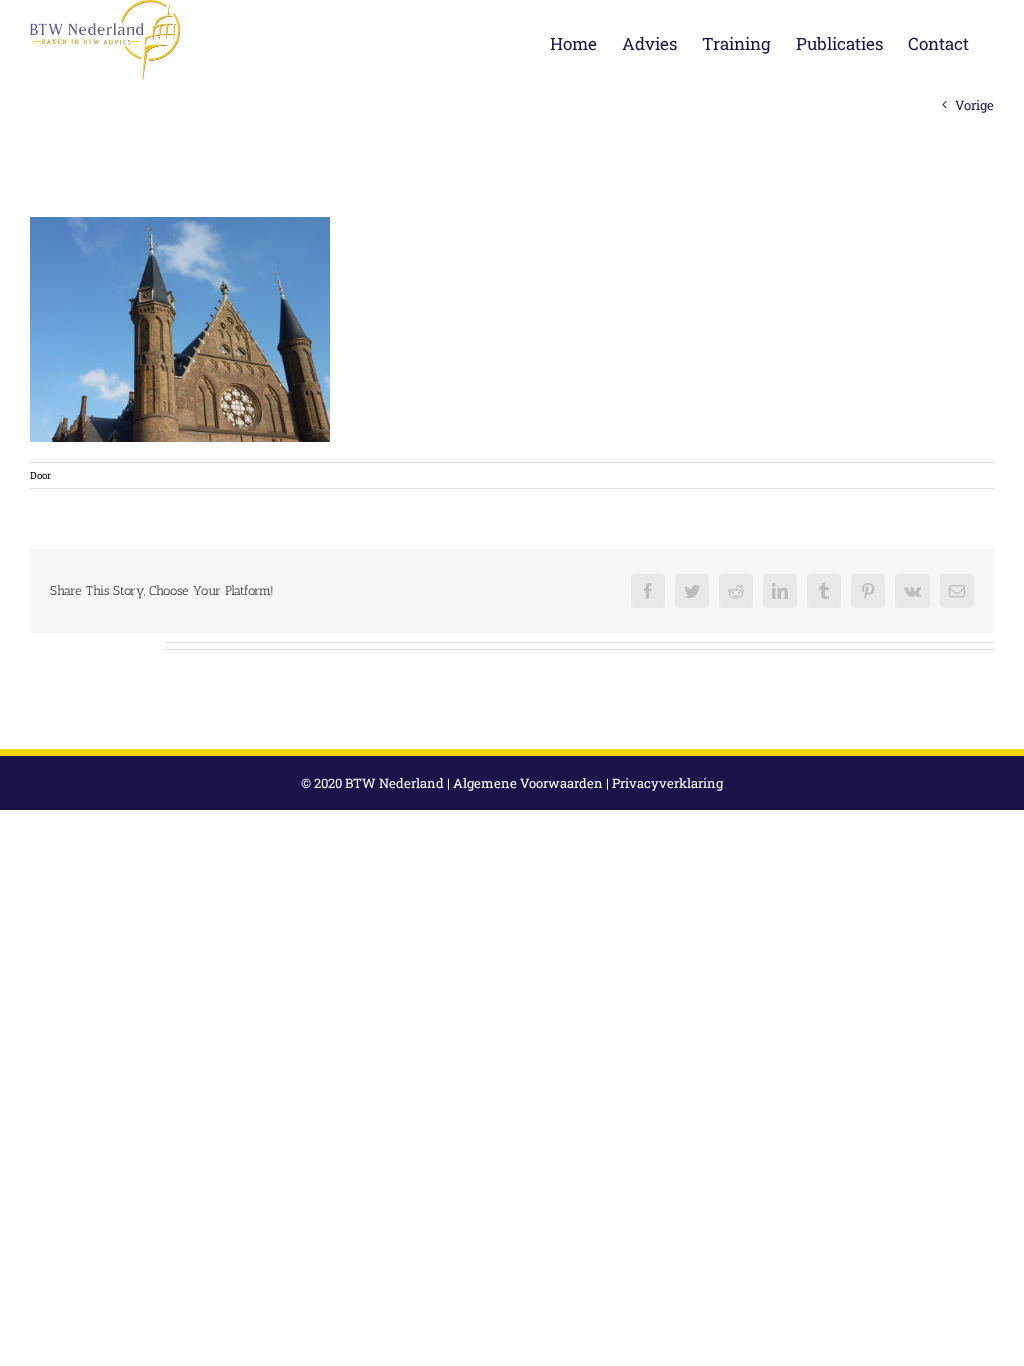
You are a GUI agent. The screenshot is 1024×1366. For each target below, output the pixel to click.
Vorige (974, 105)
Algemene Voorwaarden (528, 783)
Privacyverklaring (667, 783)
